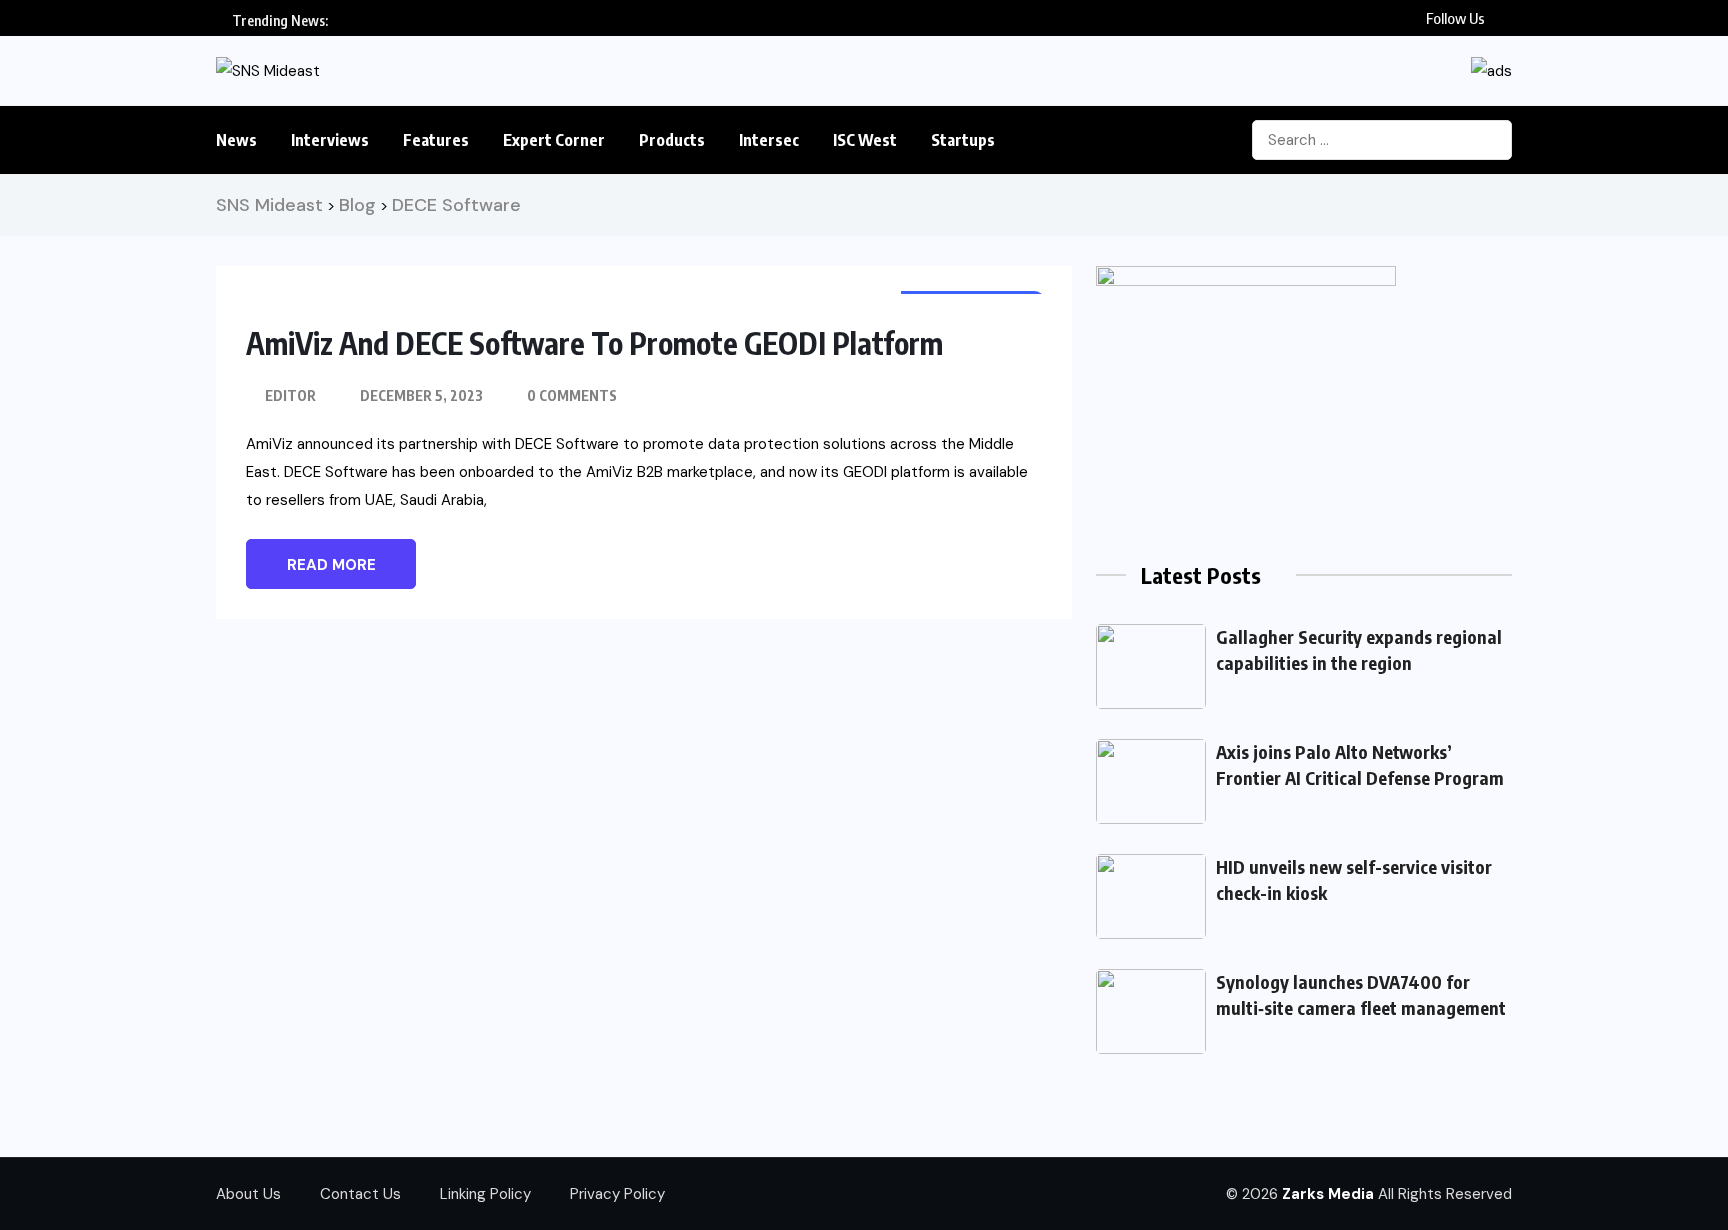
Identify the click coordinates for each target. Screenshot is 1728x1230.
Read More (331, 565)
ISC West (865, 140)
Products (672, 140)
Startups (963, 140)
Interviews (330, 140)
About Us (248, 1194)
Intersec (769, 140)
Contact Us (360, 1194)
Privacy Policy (617, 1194)
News (236, 140)
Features (436, 140)
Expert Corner (554, 140)
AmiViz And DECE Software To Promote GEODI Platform (594, 343)
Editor (290, 395)
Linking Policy (485, 1194)
